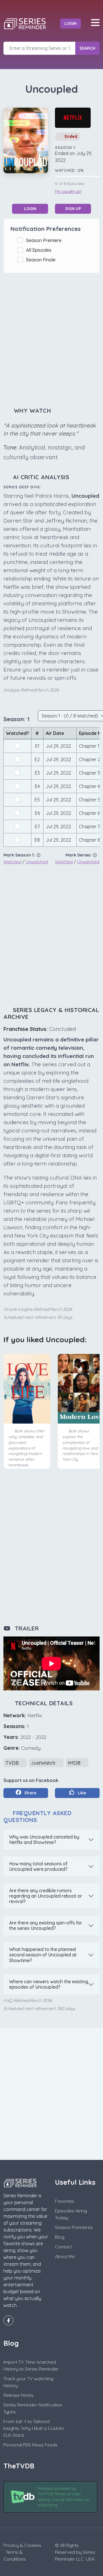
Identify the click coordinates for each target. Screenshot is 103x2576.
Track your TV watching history (28, 2382)
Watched (12, 862)
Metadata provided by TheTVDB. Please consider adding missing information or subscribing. (63, 2497)
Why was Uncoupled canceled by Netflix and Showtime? (44, 1840)
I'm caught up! (68, 192)
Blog (60, 2237)
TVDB (13, 1763)
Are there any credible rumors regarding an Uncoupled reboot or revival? (46, 1896)
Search (87, 48)
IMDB (75, 1763)
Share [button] (30, 1793)
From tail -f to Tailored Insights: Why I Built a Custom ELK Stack (34, 2428)
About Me (65, 2256)
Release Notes (18, 2395)
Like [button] (81, 1793)
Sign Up (73, 209)
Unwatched (37, 862)
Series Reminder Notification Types (33, 2408)
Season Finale (42, 260)
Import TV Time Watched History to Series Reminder (31, 2365)
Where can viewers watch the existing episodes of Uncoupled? (49, 1984)
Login (71, 23)
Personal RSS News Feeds (30, 2445)
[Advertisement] (51, 340)
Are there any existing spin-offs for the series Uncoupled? (46, 1925)
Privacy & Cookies (22, 2545)
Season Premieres (74, 2227)
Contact (63, 2247)
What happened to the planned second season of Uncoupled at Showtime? (43, 1955)
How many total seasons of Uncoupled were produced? (38, 1866)
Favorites (65, 2201)
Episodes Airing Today (71, 2214)
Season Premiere (45, 240)
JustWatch (44, 1763)
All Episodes (40, 250)
